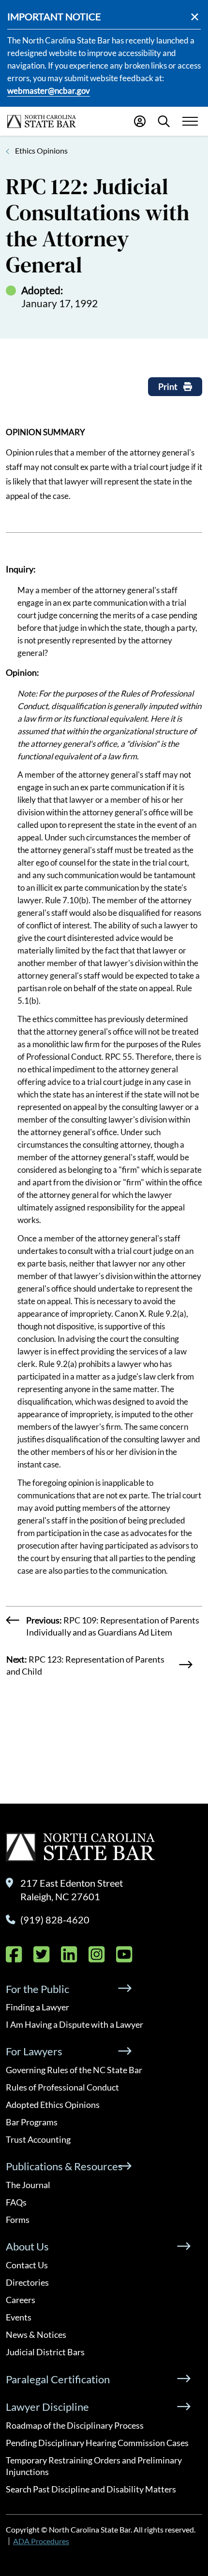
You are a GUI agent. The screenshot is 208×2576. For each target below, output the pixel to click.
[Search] (164, 121)
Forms (18, 2220)
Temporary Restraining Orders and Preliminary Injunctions (94, 2466)
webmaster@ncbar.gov (49, 91)
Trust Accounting (38, 2139)
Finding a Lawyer (37, 2007)
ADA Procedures (41, 2541)
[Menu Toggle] (190, 121)
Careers (21, 2300)
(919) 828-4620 (55, 1920)
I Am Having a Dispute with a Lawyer (74, 2024)
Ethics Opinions (41, 150)
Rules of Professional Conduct (62, 2087)
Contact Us (27, 2265)
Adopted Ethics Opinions (53, 2105)
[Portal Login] (140, 121)
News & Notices (36, 2334)
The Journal (28, 2185)
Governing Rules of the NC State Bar (74, 2070)
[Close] (195, 17)
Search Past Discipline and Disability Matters (91, 2489)
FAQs (16, 2202)
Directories (27, 2282)
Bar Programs (32, 2122)
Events (19, 2317)
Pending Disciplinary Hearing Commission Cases (97, 2443)
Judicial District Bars (45, 2352)
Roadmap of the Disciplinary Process (75, 2425)
